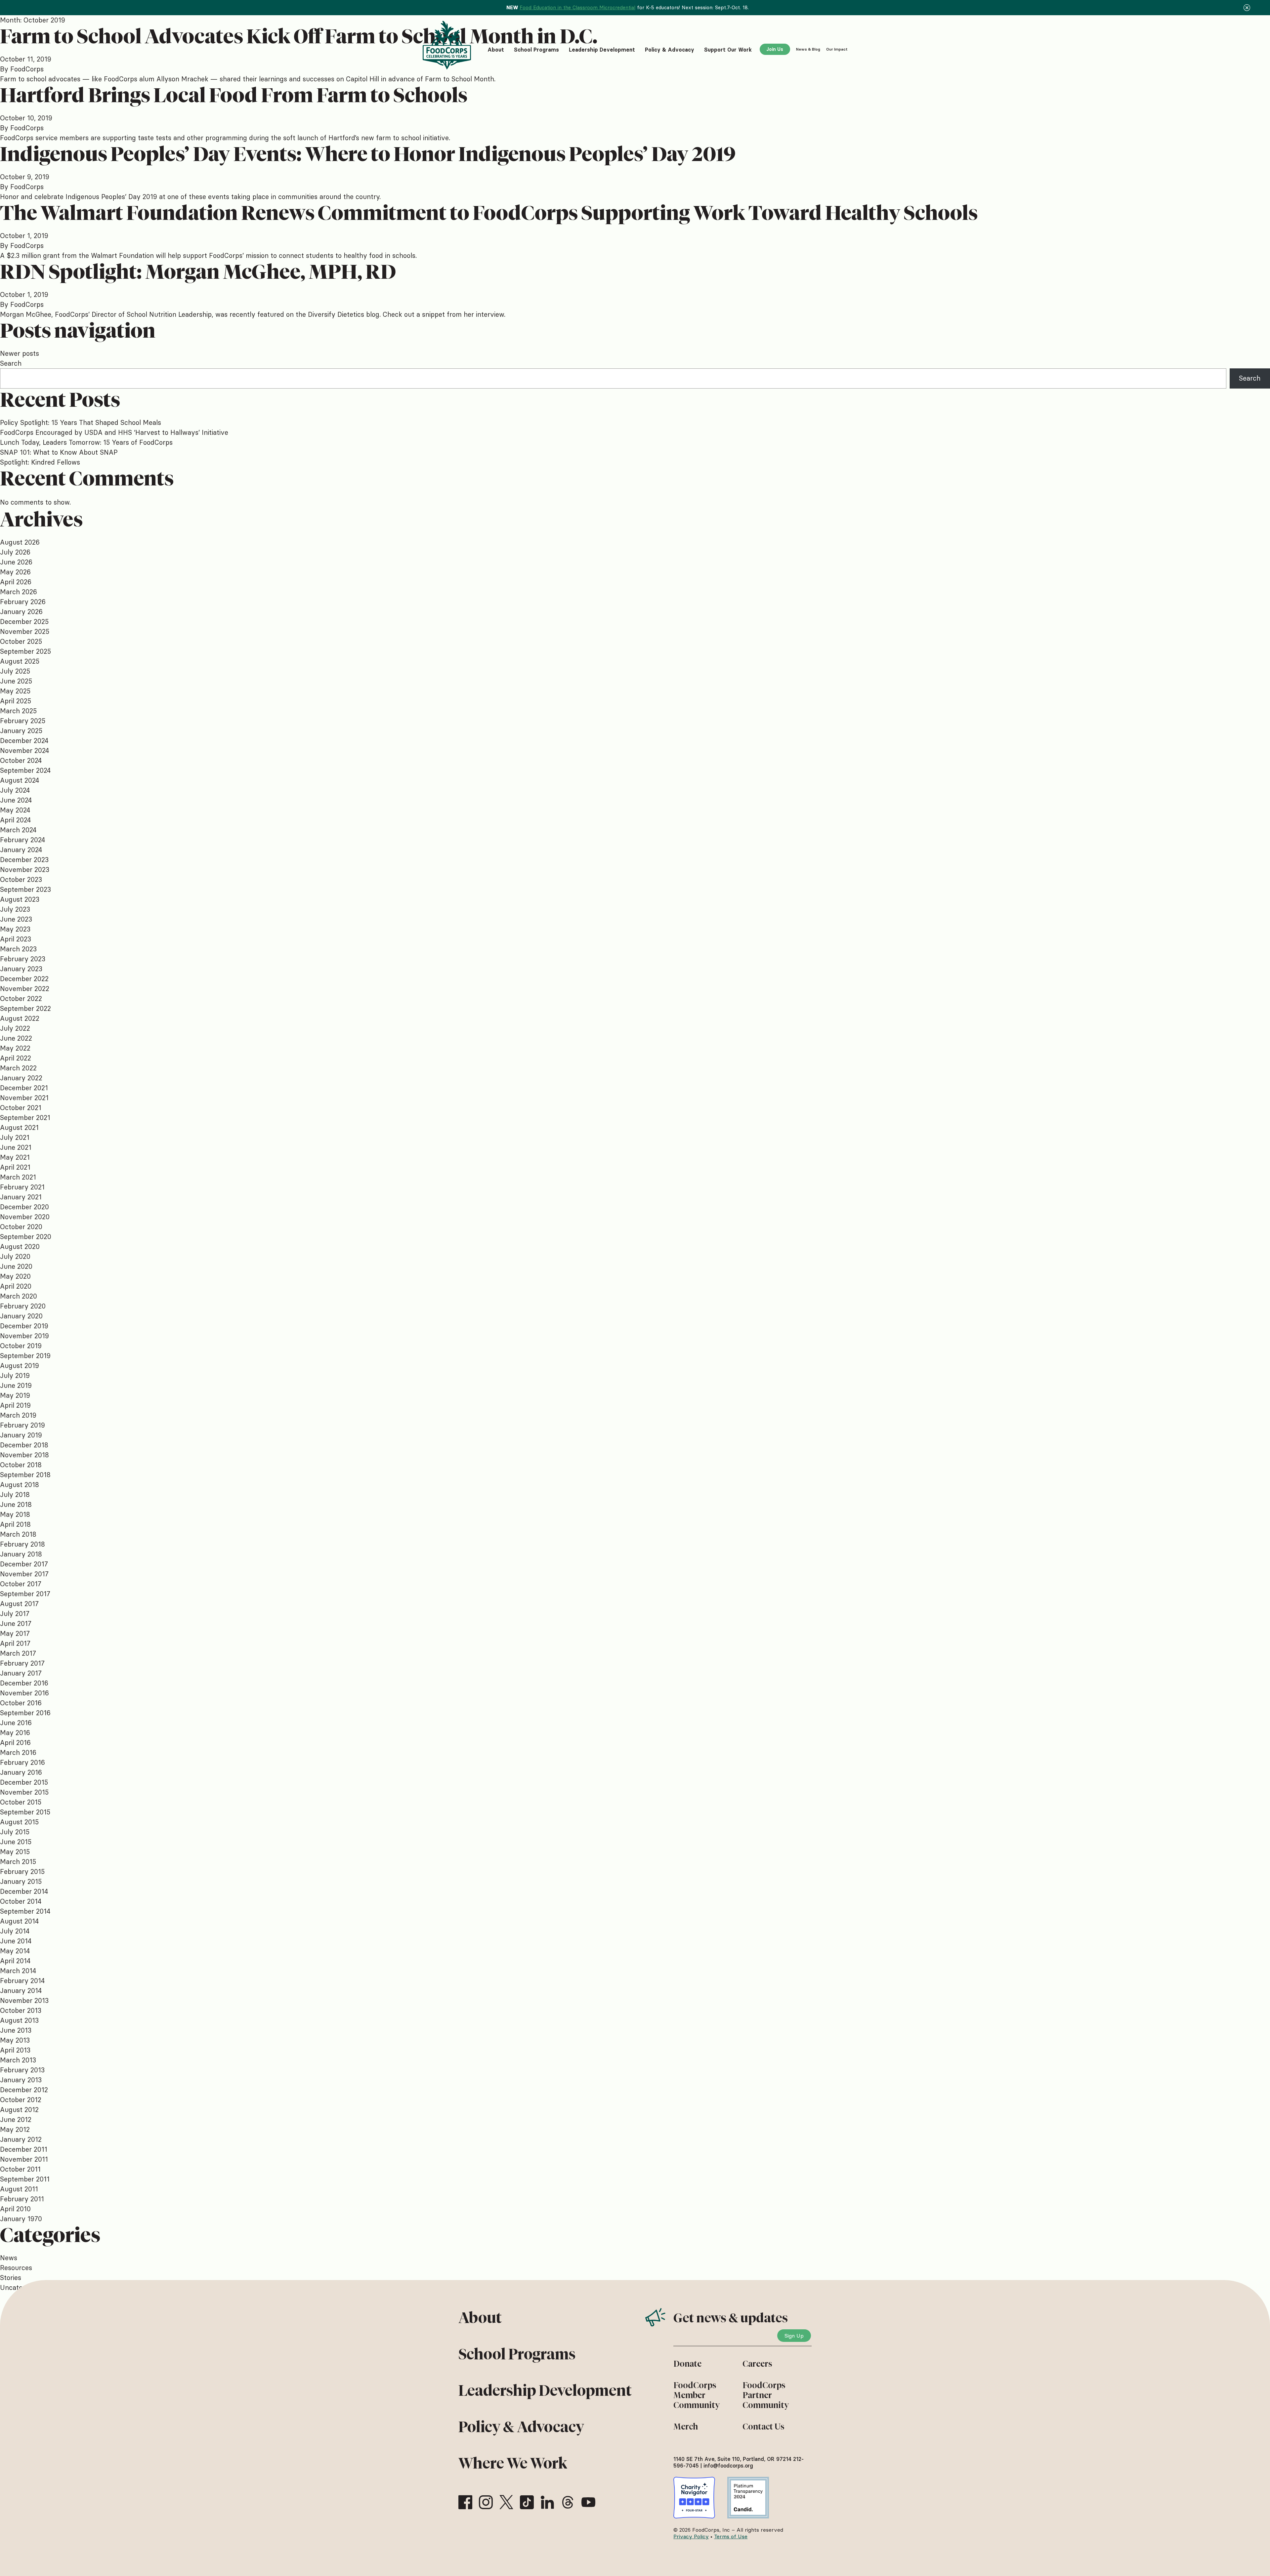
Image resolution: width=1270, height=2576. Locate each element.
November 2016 (24, 1693)
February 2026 (23, 602)
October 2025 (21, 641)
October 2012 (21, 2100)
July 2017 (15, 1614)
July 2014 (15, 1931)
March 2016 (18, 1752)
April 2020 (16, 1286)
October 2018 (21, 1465)
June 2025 (16, 681)
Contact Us (763, 2427)
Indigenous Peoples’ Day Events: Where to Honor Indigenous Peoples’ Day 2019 (368, 154)
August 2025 (20, 661)
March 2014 (18, 1971)
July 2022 (15, 1028)
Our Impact (837, 49)
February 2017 (22, 1663)
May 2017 (15, 1633)
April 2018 (15, 1524)
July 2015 (15, 1832)
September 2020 (26, 1237)
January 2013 (21, 2080)
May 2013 (15, 2040)
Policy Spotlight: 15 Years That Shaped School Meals (81, 422)
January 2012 (21, 2139)
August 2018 (20, 1485)
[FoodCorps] (448, 45)
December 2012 (24, 2090)
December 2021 (24, 1088)
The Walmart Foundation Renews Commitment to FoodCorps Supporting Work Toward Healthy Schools (489, 213)
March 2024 (18, 830)
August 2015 (19, 1822)
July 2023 (15, 909)
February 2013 (22, 2070)
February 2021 (22, 1187)
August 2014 (19, 1921)
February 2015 (22, 1871)
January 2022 (21, 1078)
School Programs (517, 2354)
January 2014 (21, 1991)
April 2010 (15, 2209)
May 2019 (15, 1395)
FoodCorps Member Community (697, 2395)
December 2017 (24, 1564)
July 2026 (15, 552)
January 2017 (21, 1673)
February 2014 (22, 1981)
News (9, 2258)
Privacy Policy (691, 2536)
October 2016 (21, 1703)
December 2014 (24, 1891)
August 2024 (20, 780)
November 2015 (24, 1792)
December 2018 (24, 1445)
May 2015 (15, 1852)
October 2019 (21, 1346)
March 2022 (18, 1068)
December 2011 (24, 2149)
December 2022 (24, 979)
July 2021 (15, 1137)
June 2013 (16, 2030)
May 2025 (15, 691)
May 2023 (15, 929)
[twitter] (506, 2502)
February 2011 (22, 2199)
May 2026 (15, 572)
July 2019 (15, 1375)
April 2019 (15, 1405)
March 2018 (18, 1534)
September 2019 (25, 1356)
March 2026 (19, 592)
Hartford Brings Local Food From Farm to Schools (234, 95)
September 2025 (25, 651)
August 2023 (20, 899)
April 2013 (15, 2050)
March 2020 (19, 1296)
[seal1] (694, 2498)
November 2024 (24, 750)
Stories (11, 2278)
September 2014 (25, 1911)
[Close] (1247, 8)
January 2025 (21, 731)
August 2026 (20, 542)
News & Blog (808, 49)
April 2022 (16, 1058)
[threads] (568, 2502)
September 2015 (25, 1812)
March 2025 (18, 711)
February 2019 (22, 1425)
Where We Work (513, 2463)
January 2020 (21, 1316)
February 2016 (22, 1762)
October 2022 (21, 998)
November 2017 (24, 1574)
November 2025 (25, 631)
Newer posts (20, 353)
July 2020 (15, 1256)
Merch (686, 2427)
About (480, 2318)
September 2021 (25, 1118)
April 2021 (15, 1167)
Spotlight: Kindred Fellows (40, 462)
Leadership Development (545, 2390)
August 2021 (19, 1127)
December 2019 (24, 1326)
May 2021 (15, 1157)
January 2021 (21, 1197)
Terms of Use (731, 2536)
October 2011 (20, 2169)
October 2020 (21, 1227)
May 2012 (15, 2129)
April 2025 (16, 701)
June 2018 (16, 1504)
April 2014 (15, 1961)
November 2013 (24, 2000)
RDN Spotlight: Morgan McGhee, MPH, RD (198, 272)
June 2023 (16, 919)
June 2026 (16, 562)
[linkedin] (547, 2502)
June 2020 (16, 1266)
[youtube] (588, 2502)
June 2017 (16, 1623)
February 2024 (22, 840)
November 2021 (24, 1098)
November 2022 (25, 989)
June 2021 (16, 1147)
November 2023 (25, 870)
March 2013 (18, 2060)
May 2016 (15, 1733)
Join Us (775, 49)
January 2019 (21, 1435)
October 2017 (21, 1584)
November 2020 (25, 1217)
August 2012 (19, 2110)
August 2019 (20, 1366)
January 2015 (21, 1881)
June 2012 (16, 2119)
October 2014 (21, 1901)
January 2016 (21, 1772)
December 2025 (24, 622)
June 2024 (16, 800)
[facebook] (465, 2502)
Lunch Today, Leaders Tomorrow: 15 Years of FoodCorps (86, 442)
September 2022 (25, 1008)
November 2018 (24, 1455)
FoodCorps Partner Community (766, 2395)
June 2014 (16, 1941)
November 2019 (24, 1336)
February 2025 (23, 721)
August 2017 (19, 1604)
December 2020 (24, 1207)
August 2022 (20, 1018)
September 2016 (25, 1713)
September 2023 (25, 889)
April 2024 (15, 820)
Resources (16, 2268)
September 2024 (25, 770)
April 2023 (16, 939)
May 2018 (15, 1514)
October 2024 (21, 760)
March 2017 (18, 1653)
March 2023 (18, 949)
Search (11, 363)
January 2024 (21, 850)
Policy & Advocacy (521, 2427)
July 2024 (15, 790)
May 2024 (15, 810)
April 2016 (15, 1743)
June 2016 (16, 1723)
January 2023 (21, 969)
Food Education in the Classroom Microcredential (577, 7)
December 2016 (24, 1683)
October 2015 (21, 1802)
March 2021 (18, 1177)
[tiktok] (527, 2502)
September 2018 (25, 1475)
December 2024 (24, 741)
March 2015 (18, 1862)
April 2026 (16, 582)
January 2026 (21, 612)
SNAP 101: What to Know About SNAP (59, 452)
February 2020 (23, 1306)
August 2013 (19, 2020)
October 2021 (21, 1108)
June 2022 (16, 1038)
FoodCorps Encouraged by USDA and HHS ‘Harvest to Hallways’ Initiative (114, 432)
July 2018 (15, 1495)
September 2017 (25, 1594)
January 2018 (21, 1554)
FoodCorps (27, 69)
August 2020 (20, 1246)
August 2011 (19, 2189)
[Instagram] (486, 2502)
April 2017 (15, 1643)
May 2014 (15, 1951)
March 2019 (18, 1415)
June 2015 (16, 1842)
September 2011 (25, 2179)
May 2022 (15, 1048)
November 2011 (24, 2159)
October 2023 (21, 879)
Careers (757, 2364)
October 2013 (21, 2010)
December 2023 (24, 860)
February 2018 (22, 1544)
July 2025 (15, 671)
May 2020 (15, 1276)
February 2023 (23, 959)
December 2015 (24, 1782)
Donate (687, 2364)
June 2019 (16, 1385)
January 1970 (21, 2219)
